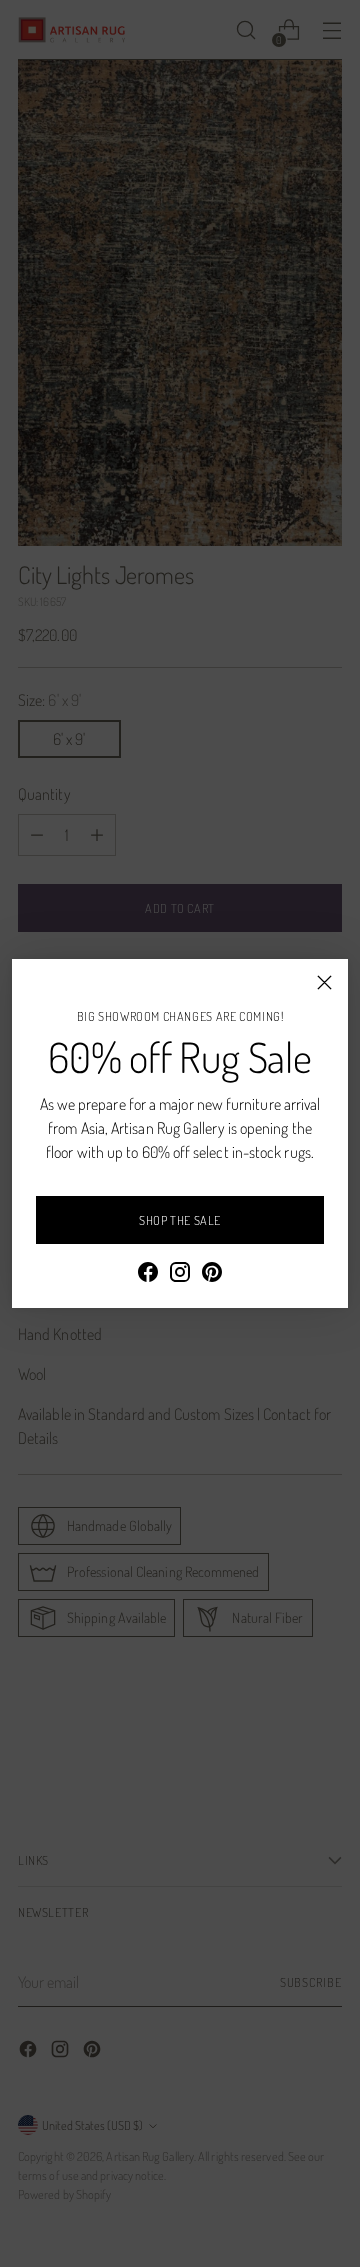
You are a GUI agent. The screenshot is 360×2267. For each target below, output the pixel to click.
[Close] (324, 982)
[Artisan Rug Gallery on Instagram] (180, 1275)
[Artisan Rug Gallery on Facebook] (148, 1275)
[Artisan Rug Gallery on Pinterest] (212, 1275)
